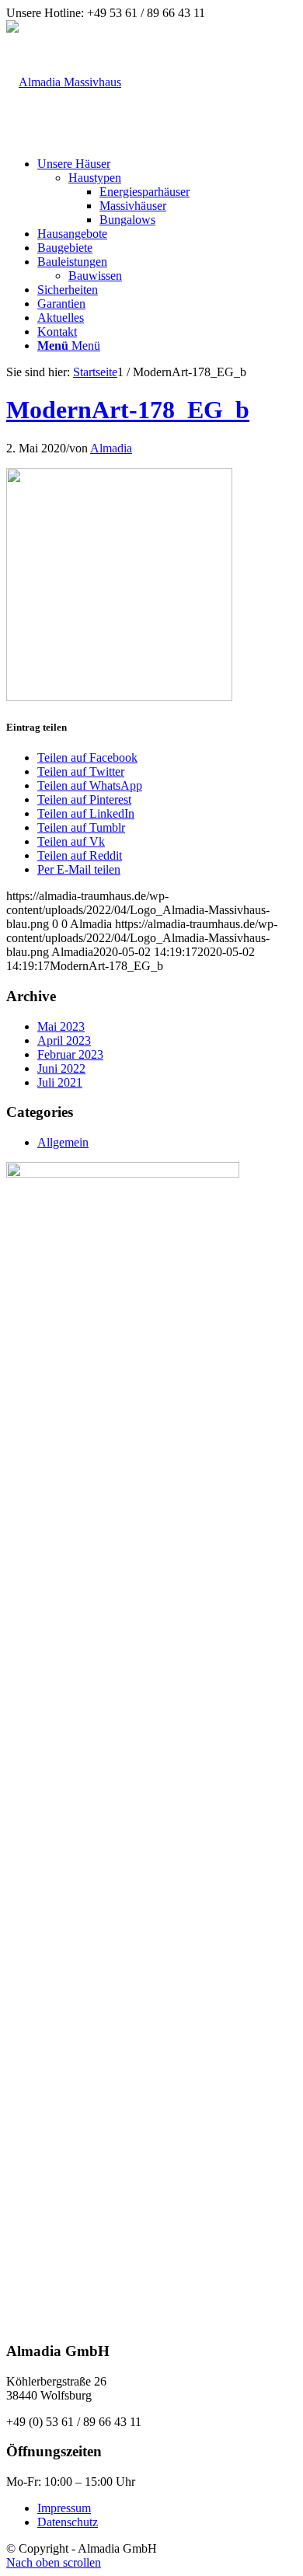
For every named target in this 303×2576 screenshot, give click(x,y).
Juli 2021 (60, 1082)
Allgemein (63, 1142)
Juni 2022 (61, 1068)
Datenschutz (68, 2522)
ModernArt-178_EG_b (128, 410)
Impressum (64, 2508)
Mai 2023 (61, 1026)
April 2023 (64, 1040)
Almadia (111, 448)
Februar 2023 (70, 1054)
